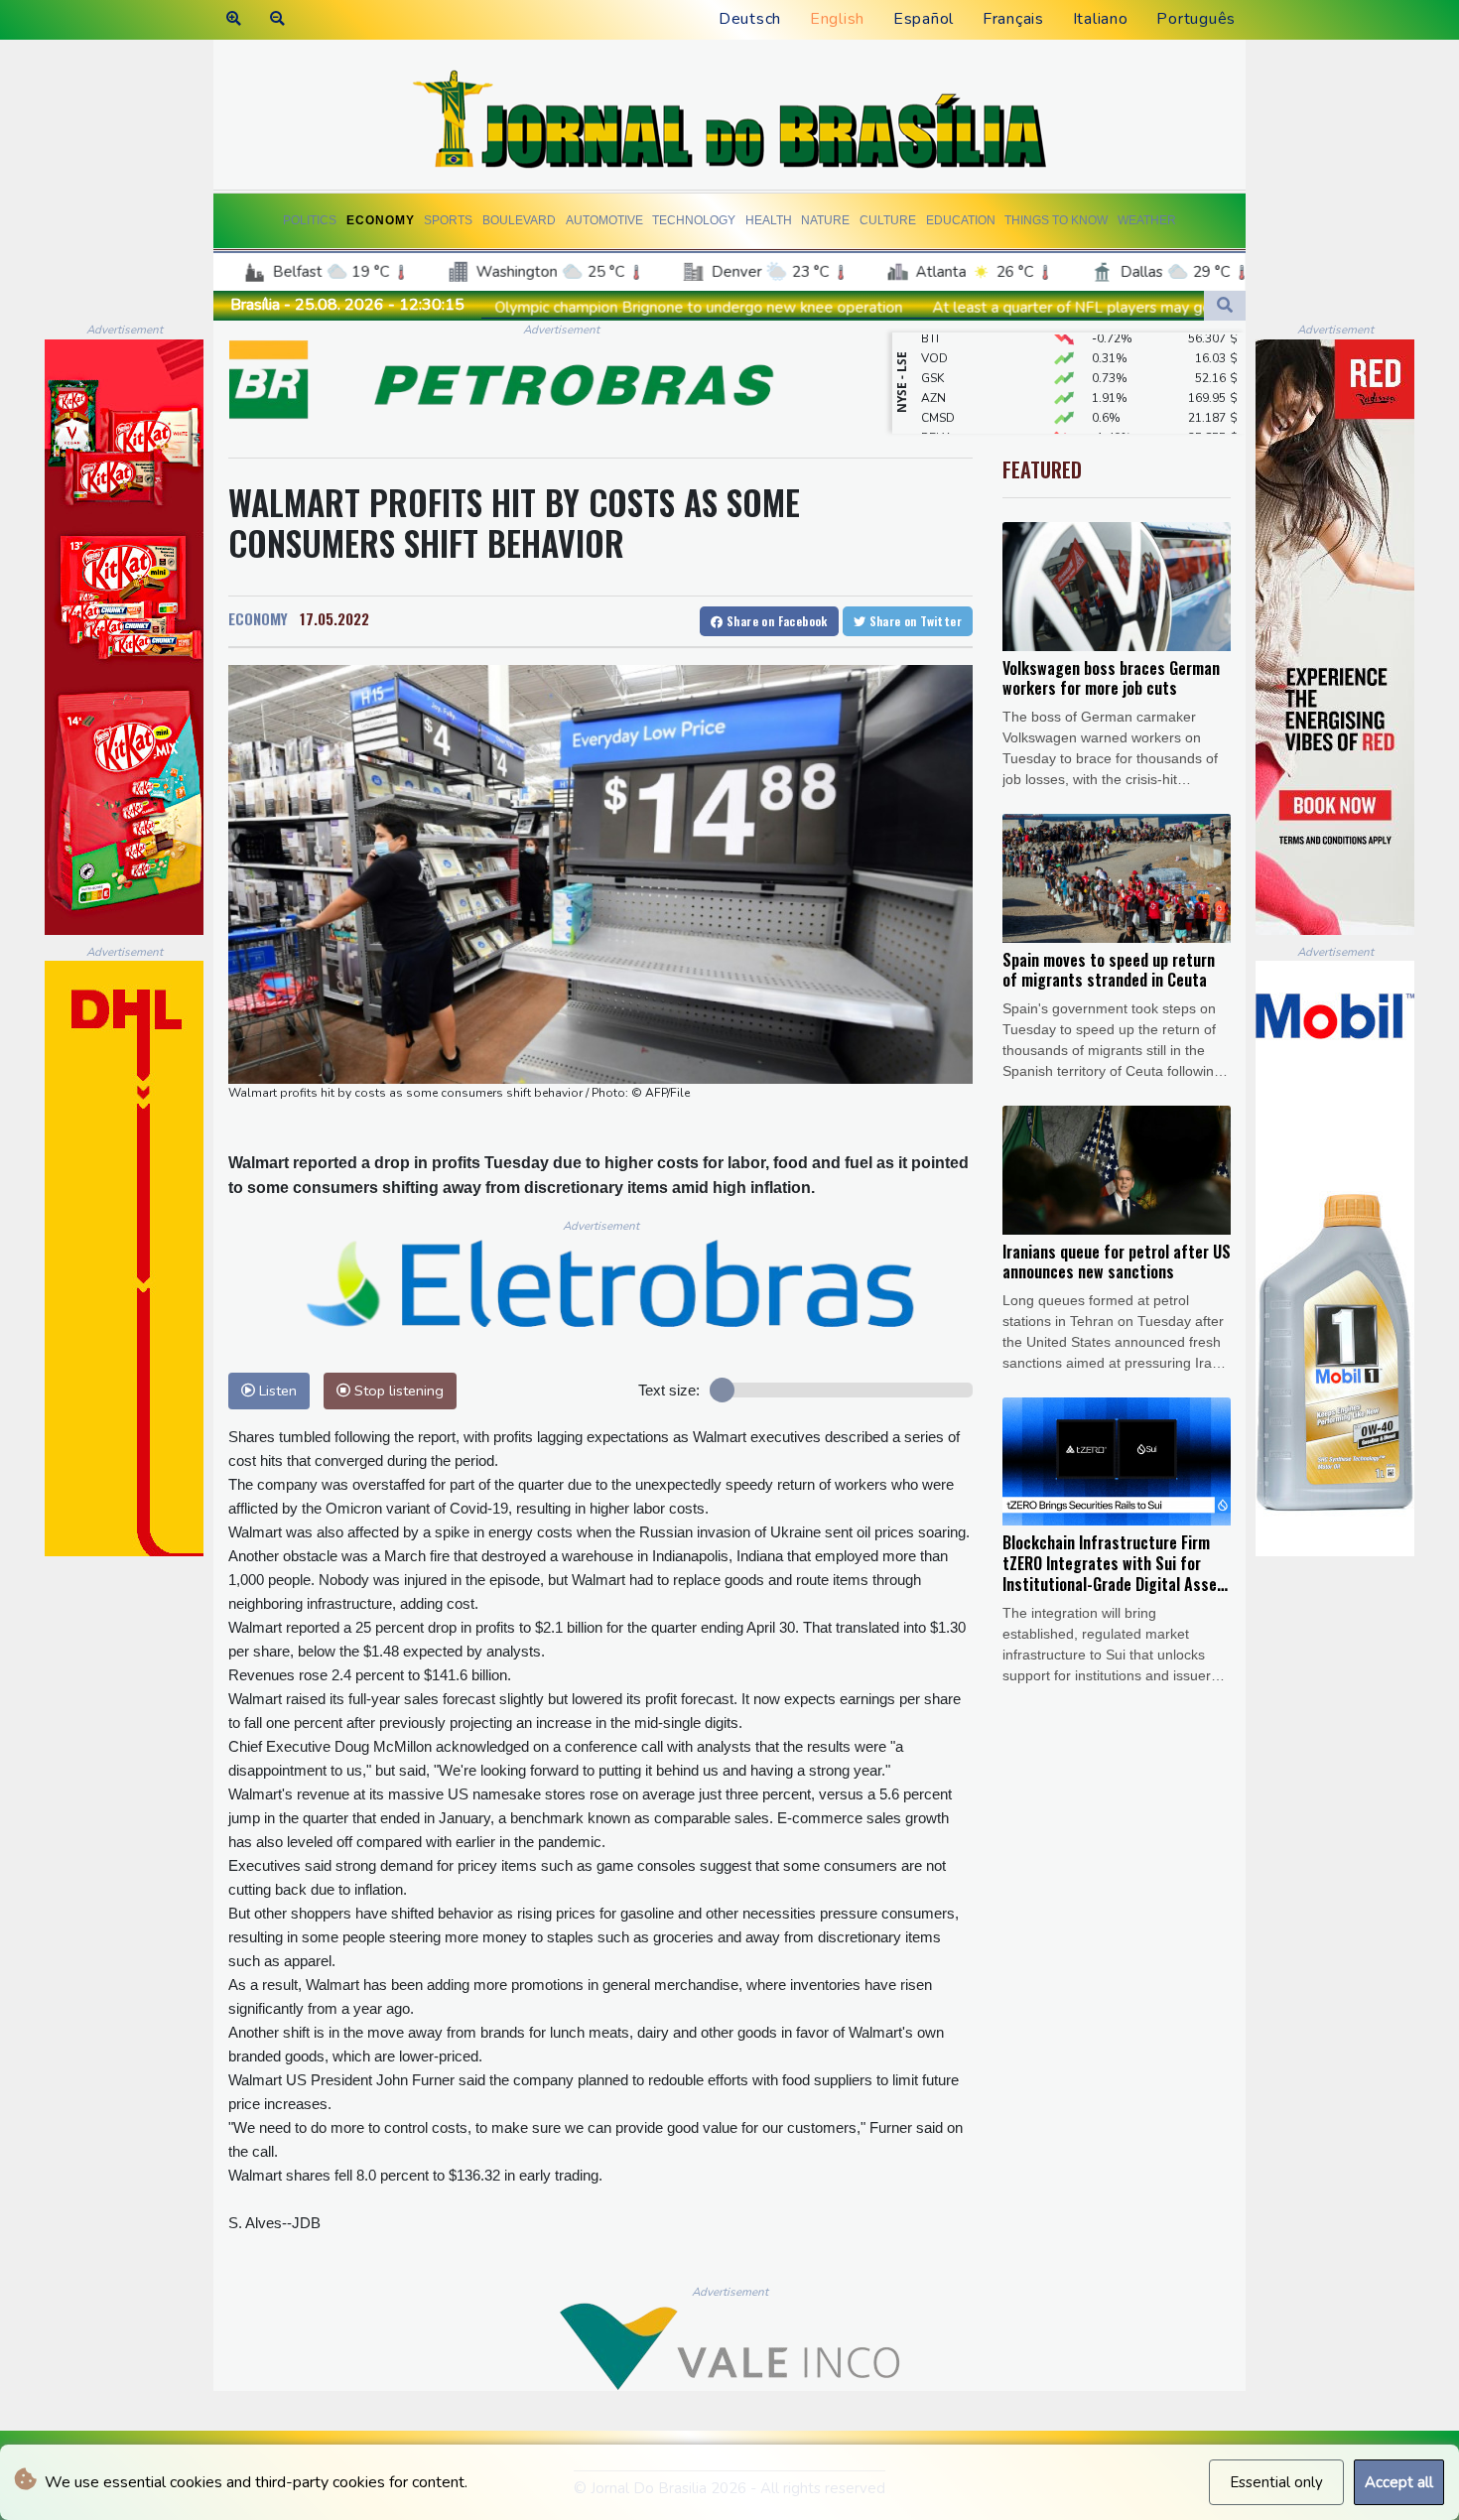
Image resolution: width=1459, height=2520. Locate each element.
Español (924, 19)
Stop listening (397, 1391)
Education (961, 220)
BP (928, 426)
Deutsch (750, 19)
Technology (694, 220)
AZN (933, 366)
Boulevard (519, 220)
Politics (310, 220)
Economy (381, 220)
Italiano (1101, 19)
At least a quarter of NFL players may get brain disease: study (933, 308)
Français (1013, 19)
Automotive (604, 220)
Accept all (1399, 2482)
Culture (888, 220)
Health (769, 220)
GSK (932, 346)
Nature (825, 220)
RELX (935, 406)
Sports (448, 220)
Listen (276, 1391)
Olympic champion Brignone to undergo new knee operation (489, 308)
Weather (1147, 220)
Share (776, 621)
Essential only (1276, 2482)
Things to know (1056, 220)
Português (1196, 19)
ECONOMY (258, 618)
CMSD (938, 386)
